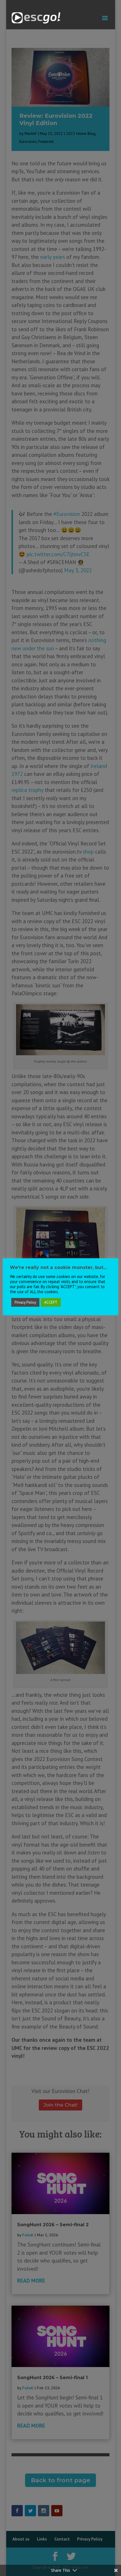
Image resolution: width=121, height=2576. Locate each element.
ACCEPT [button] (51, 1302)
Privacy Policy (25, 1302)
